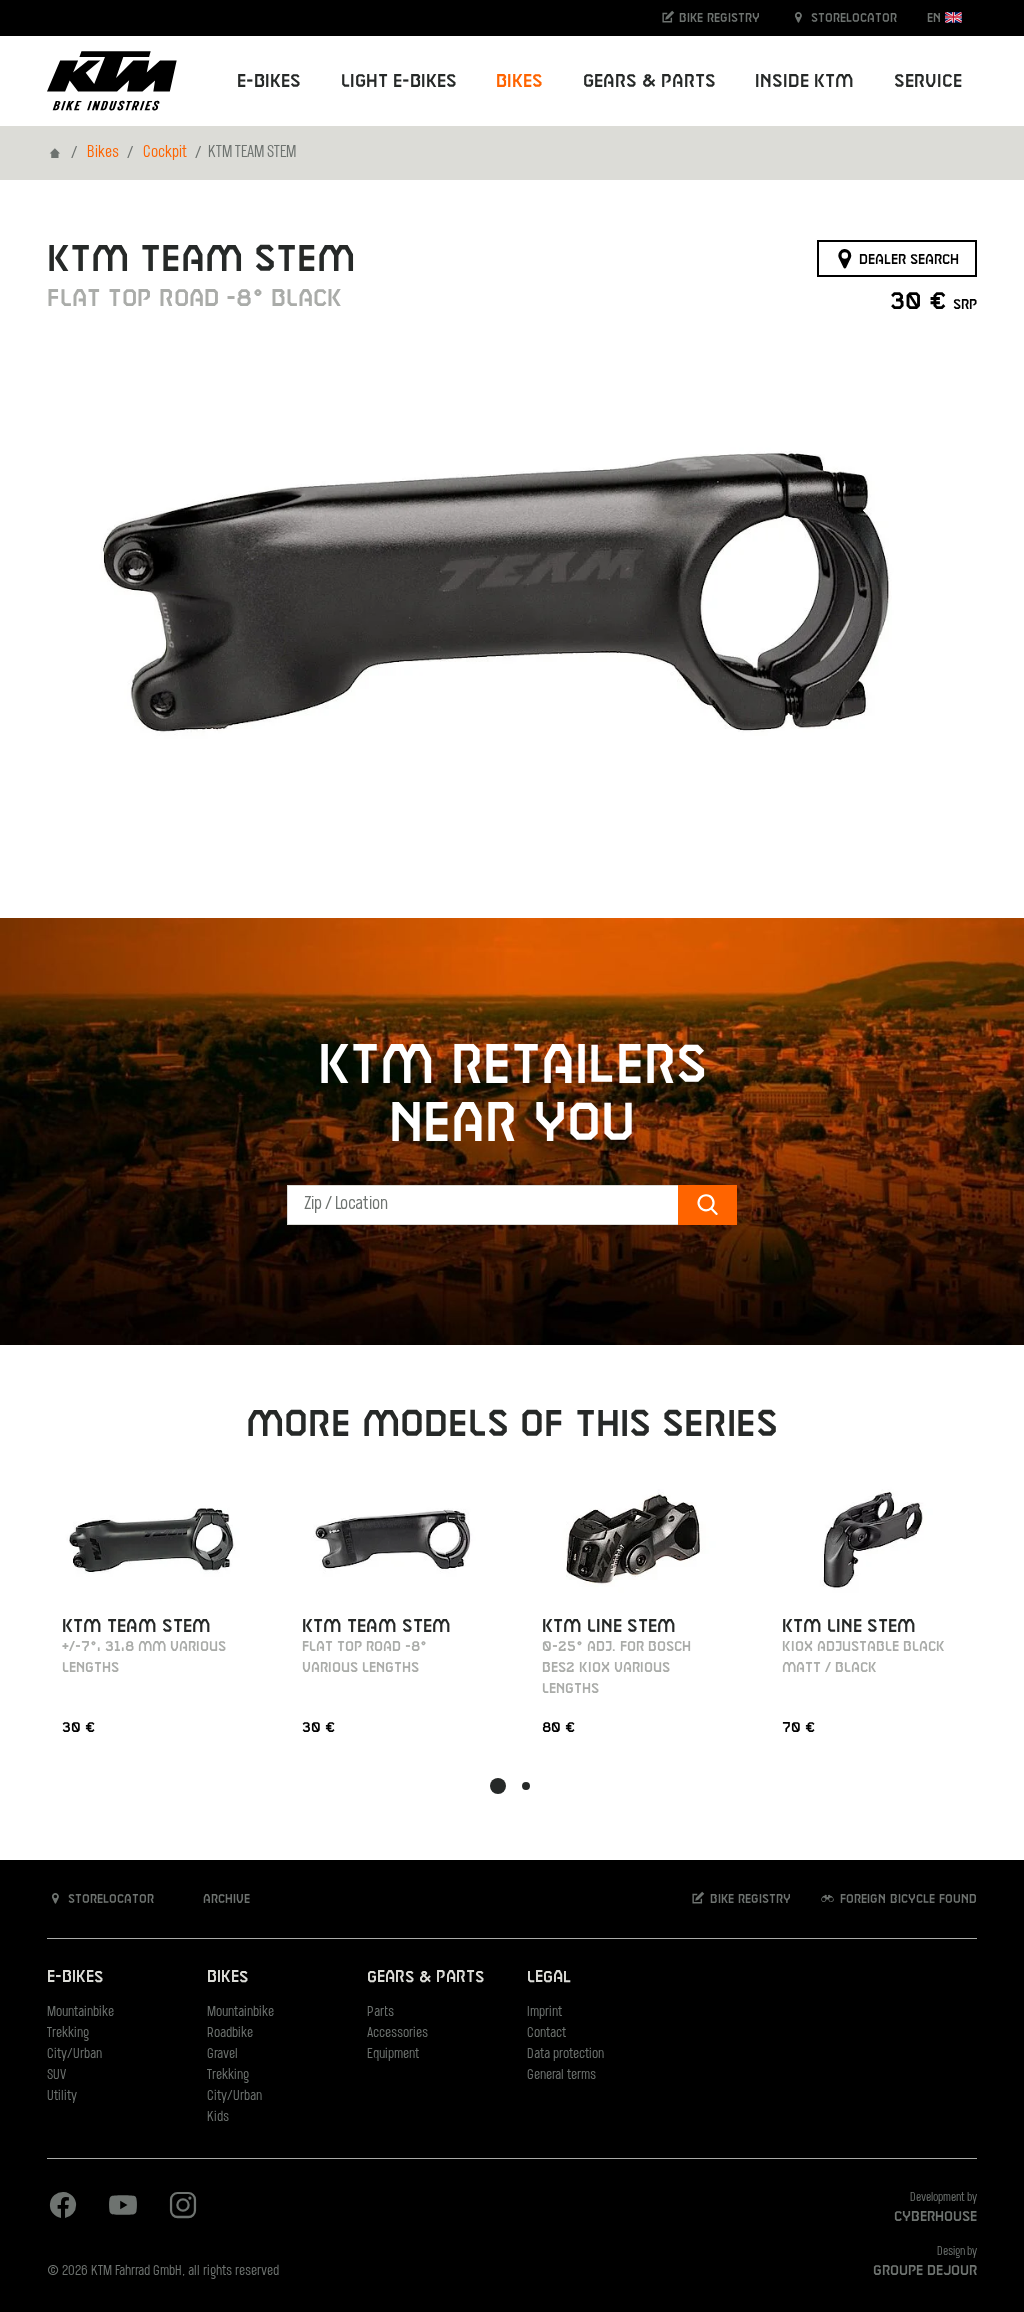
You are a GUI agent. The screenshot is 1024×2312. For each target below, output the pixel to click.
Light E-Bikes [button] (399, 81)
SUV (56, 2075)
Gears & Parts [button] (649, 81)
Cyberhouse (935, 2217)
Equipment (393, 2054)
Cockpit (165, 153)
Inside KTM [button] (804, 81)
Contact (546, 2033)
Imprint (544, 2012)
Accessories (397, 2033)
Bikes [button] (519, 81)
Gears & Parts (425, 1977)
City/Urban (74, 2054)
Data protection (565, 2054)
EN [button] (936, 18)
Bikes (103, 153)
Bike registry (717, 18)
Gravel (222, 2054)
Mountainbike (80, 2012)
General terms (561, 2075)
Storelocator (852, 18)
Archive (224, 1899)
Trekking (68, 2033)
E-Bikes (75, 1977)
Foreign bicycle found (906, 1899)
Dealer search (907, 259)
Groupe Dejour (925, 2271)
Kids (218, 2117)
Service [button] (928, 81)
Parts (380, 2012)
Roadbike (230, 2033)
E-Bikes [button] (269, 81)
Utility (62, 2096)
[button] (498, 1786)
